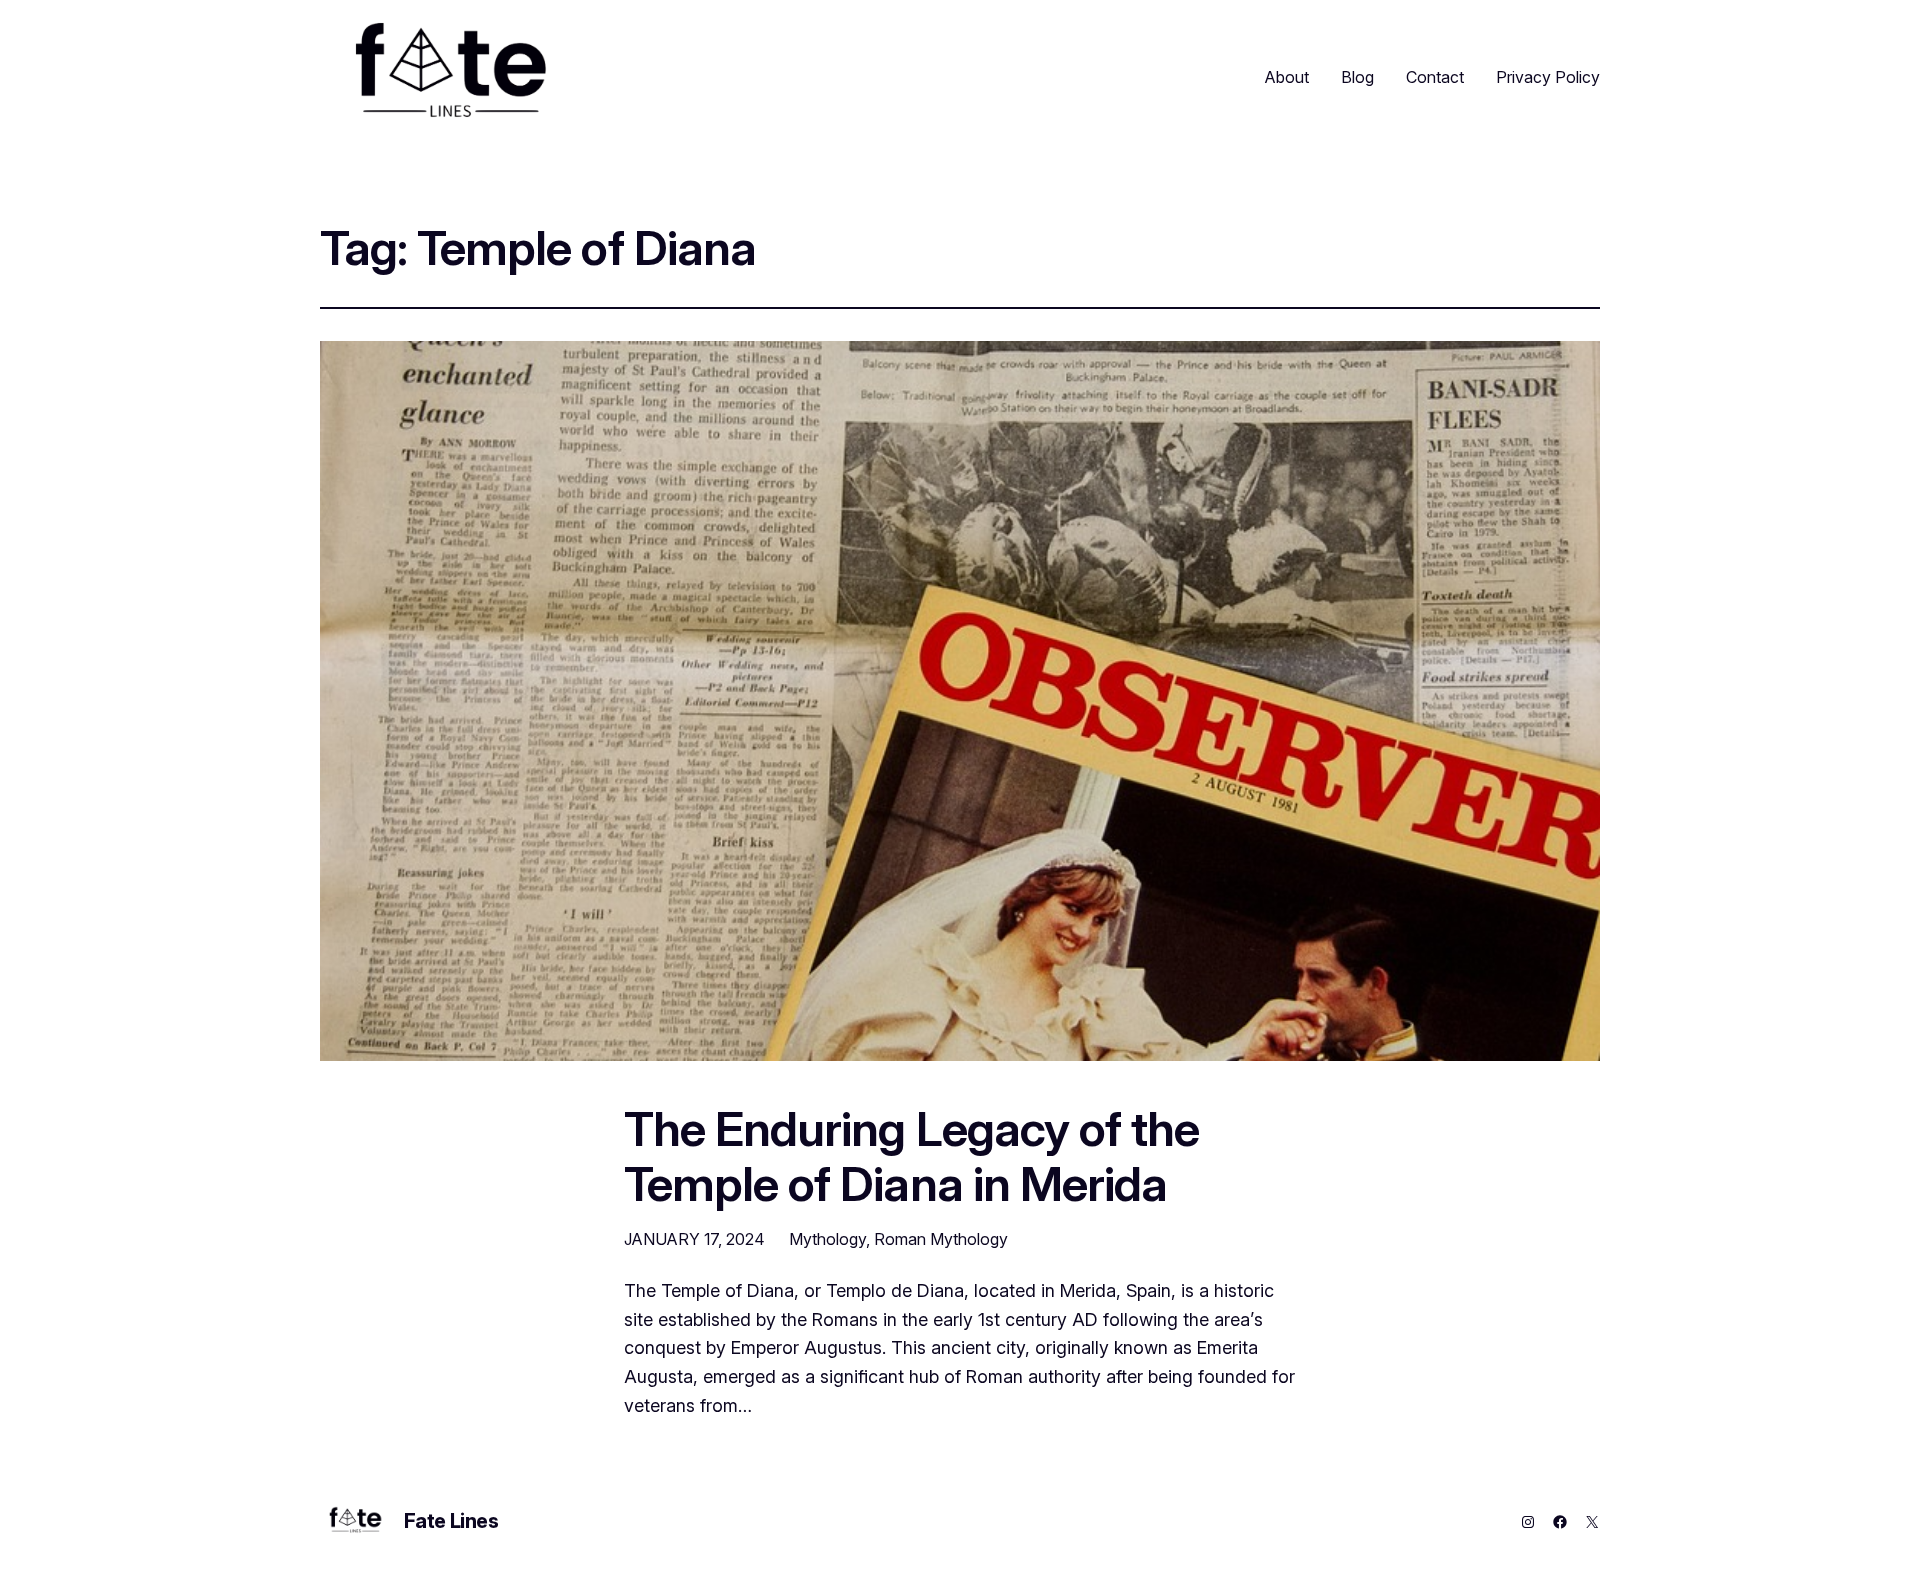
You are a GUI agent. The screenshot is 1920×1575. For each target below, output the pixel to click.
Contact (1435, 77)
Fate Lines (451, 1521)
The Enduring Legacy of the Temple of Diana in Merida (911, 1156)
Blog (1357, 77)
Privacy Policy (1548, 77)
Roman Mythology (941, 1239)
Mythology (827, 1239)
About (1287, 77)
